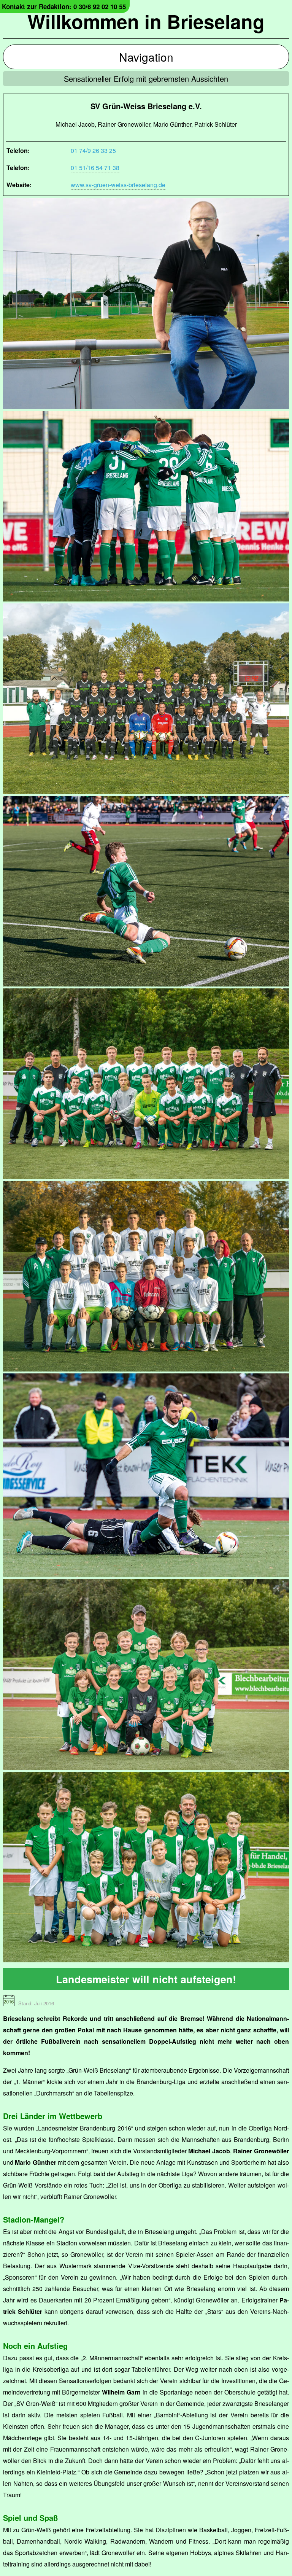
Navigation (146, 57)
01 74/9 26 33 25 (93, 150)
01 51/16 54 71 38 (95, 168)
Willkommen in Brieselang (146, 21)
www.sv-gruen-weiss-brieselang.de (118, 185)
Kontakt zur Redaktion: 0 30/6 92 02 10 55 (64, 6)
